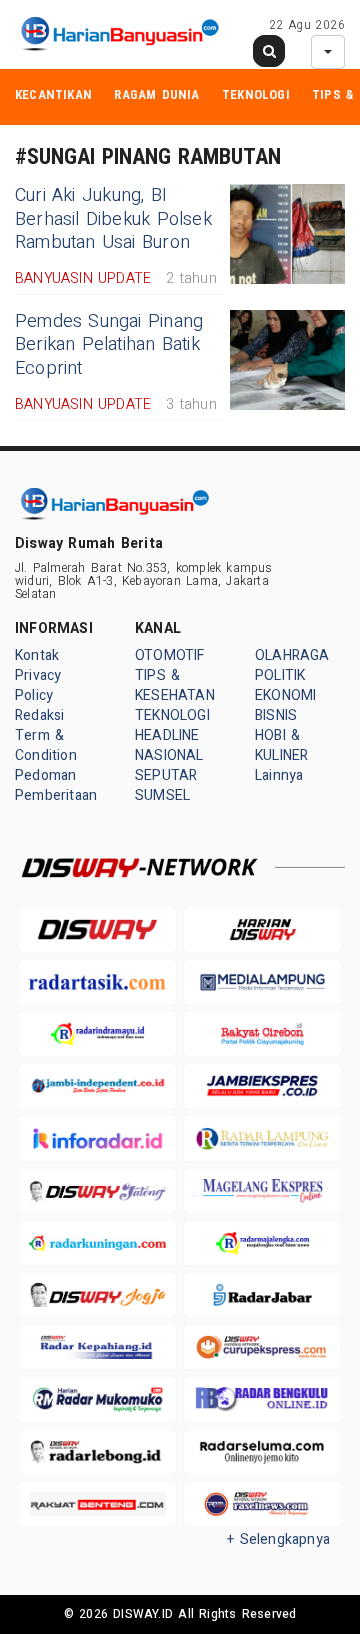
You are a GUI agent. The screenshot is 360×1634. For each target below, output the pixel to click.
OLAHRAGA (292, 655)
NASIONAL (169, 755)
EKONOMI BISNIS (285, 705)
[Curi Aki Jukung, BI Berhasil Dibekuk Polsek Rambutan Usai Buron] (287, 234)
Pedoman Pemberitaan (56, 785)
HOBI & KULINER (281, 745)
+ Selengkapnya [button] (278, 1539)
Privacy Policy (38, 685)
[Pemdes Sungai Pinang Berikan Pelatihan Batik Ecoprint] (287, 360)
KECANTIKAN (53, 94)
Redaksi (39, 715)
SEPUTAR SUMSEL (166, 785)
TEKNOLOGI (256, 94)
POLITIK (280, 675)
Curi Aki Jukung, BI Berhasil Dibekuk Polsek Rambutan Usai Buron (113, 219)
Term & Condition (46, 745)
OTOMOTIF (170, 655)
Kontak (37, 655)
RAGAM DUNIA (156, 94)
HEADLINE (167, 735)
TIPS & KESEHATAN (175, 685)
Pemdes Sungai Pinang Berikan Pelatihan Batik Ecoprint (109, 345)
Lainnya (279, 775)
